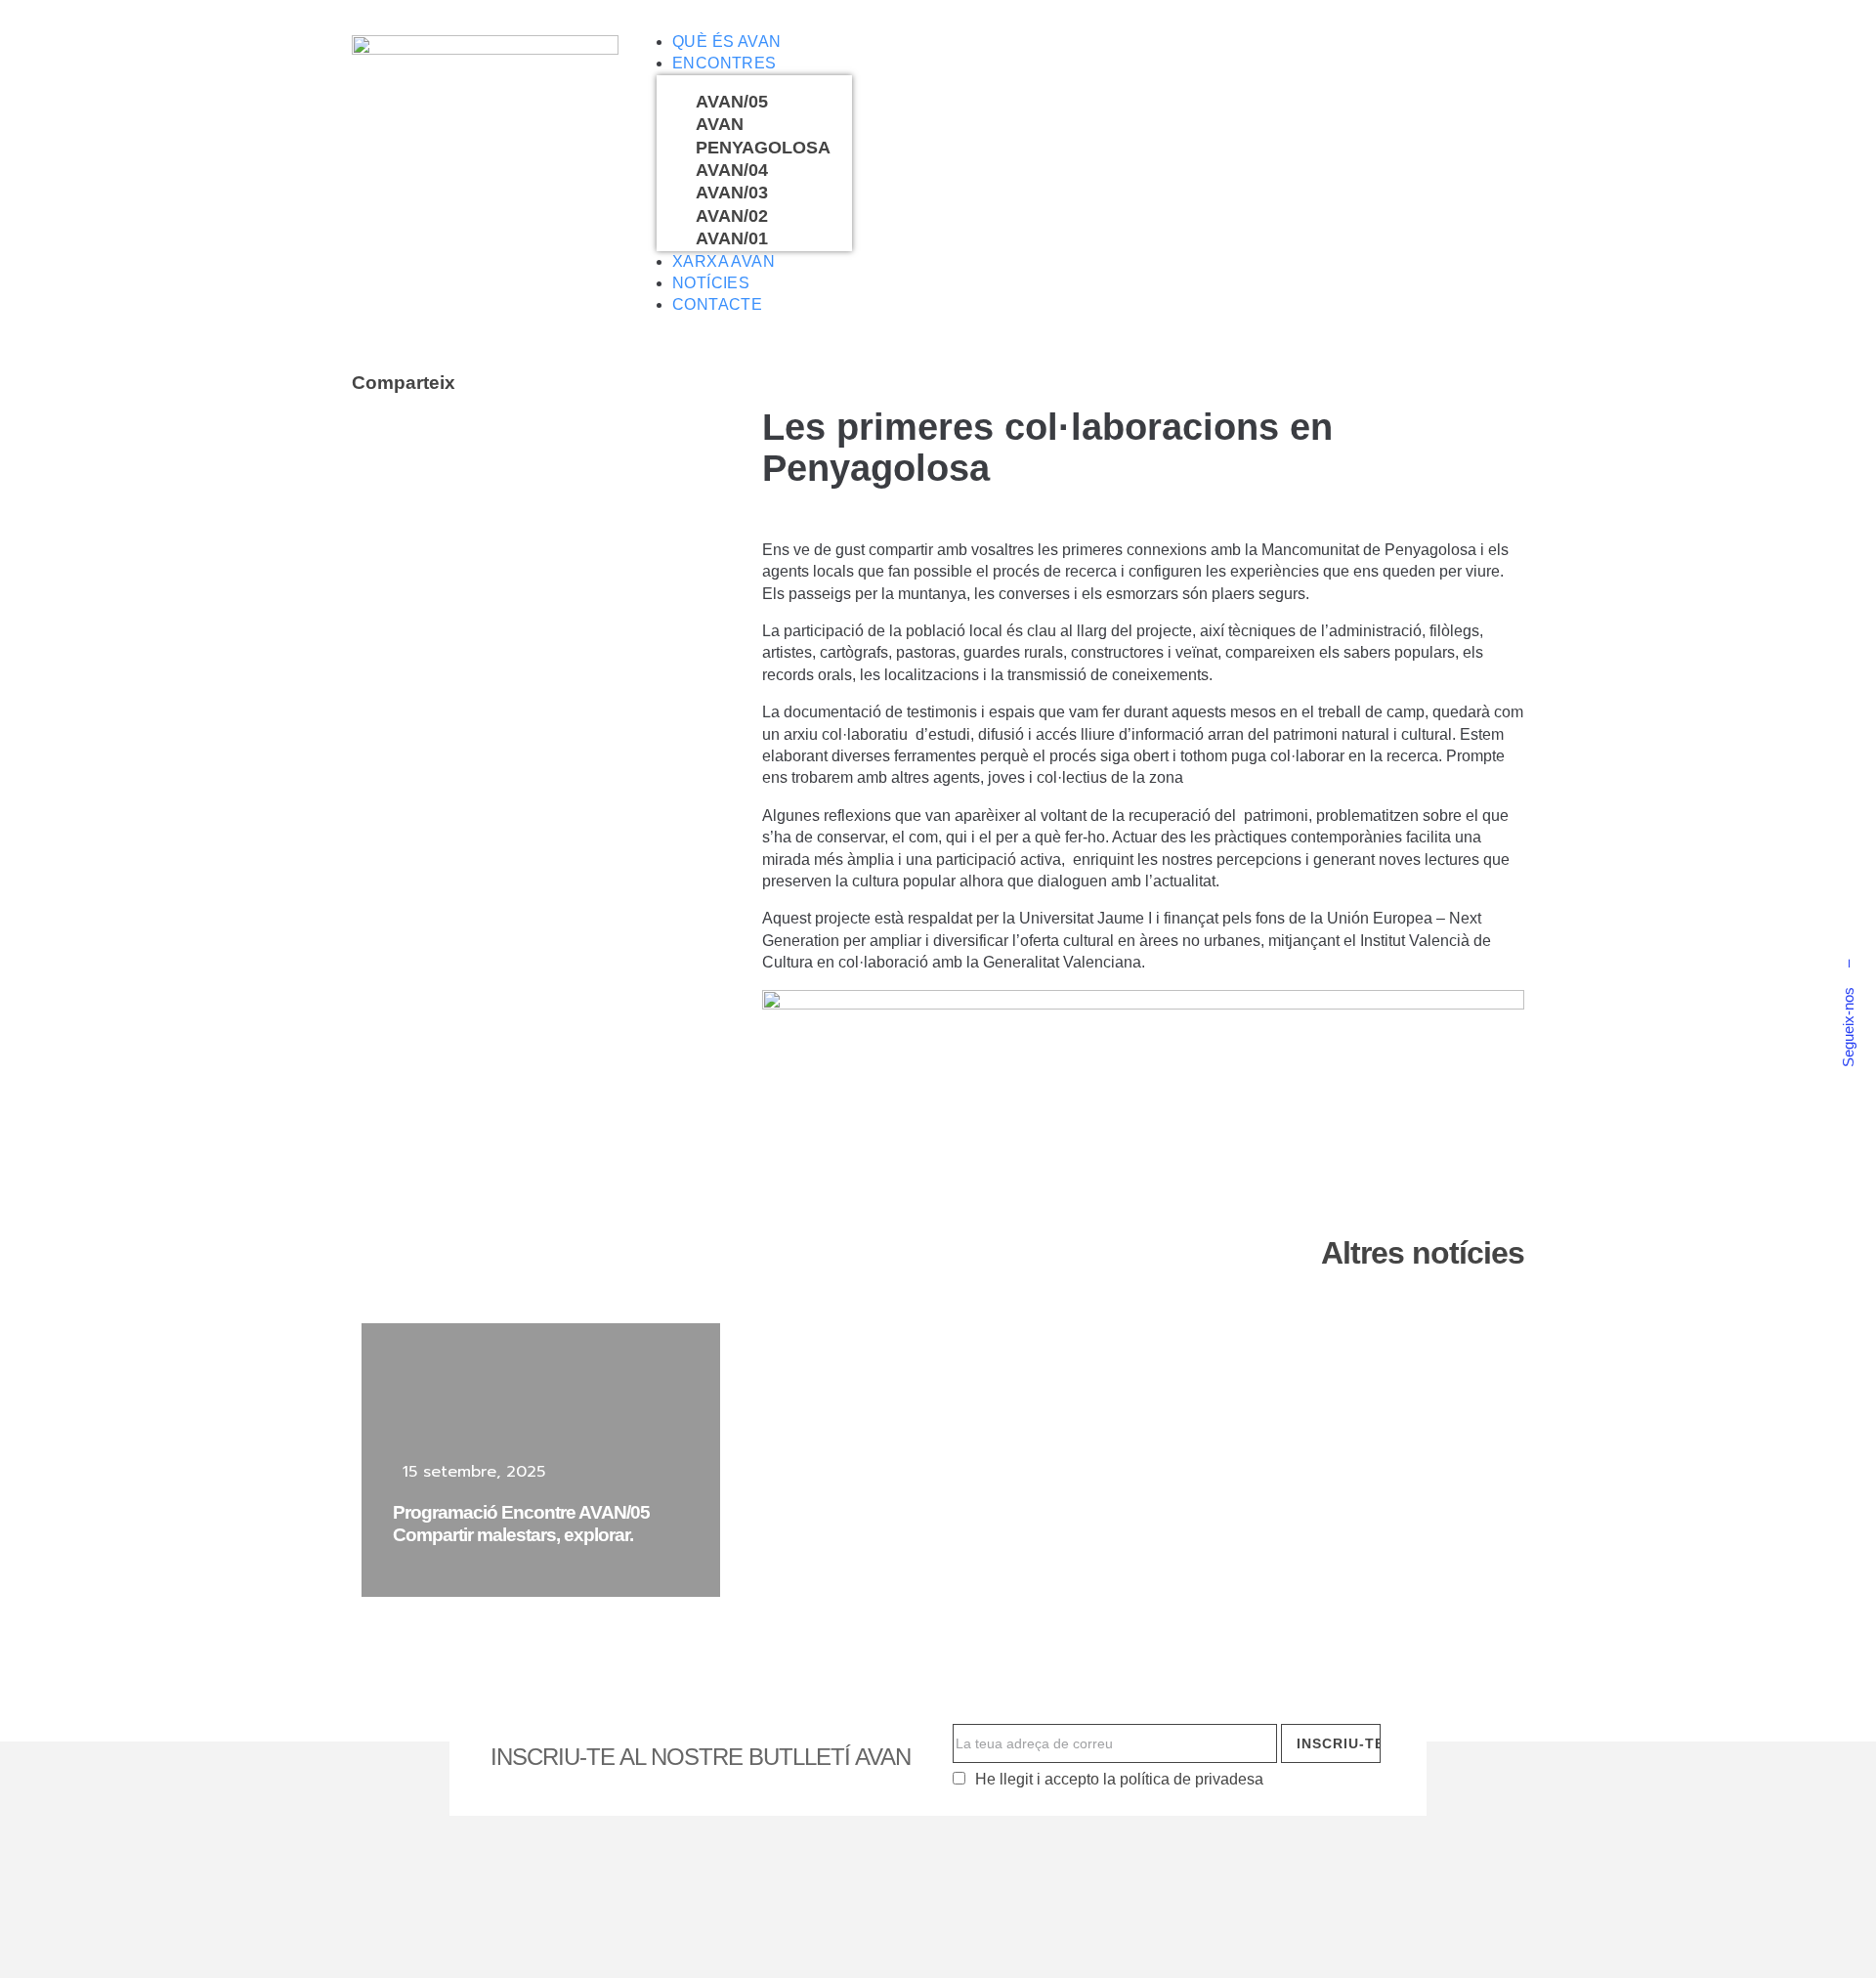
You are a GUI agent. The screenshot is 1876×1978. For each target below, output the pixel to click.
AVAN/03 (732, 193)
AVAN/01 (732, 238)
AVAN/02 (732, 216)
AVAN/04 (732, 170)
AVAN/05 (732, 102)
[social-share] (372, 446)
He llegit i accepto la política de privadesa (1119, 1779)
